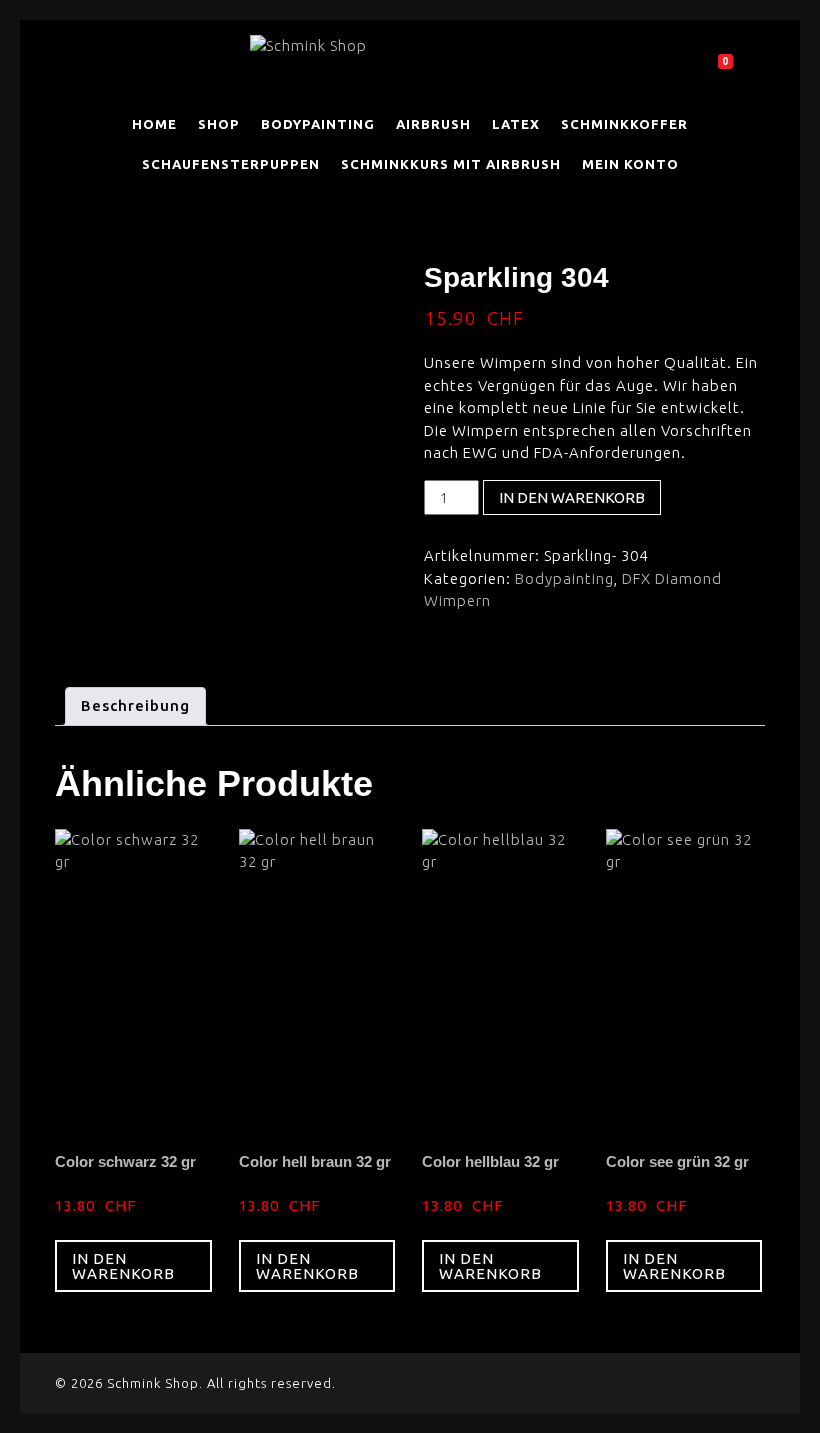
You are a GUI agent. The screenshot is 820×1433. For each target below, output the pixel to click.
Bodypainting (564, 578)
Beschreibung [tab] (135, 705)
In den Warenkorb (572, 497)
